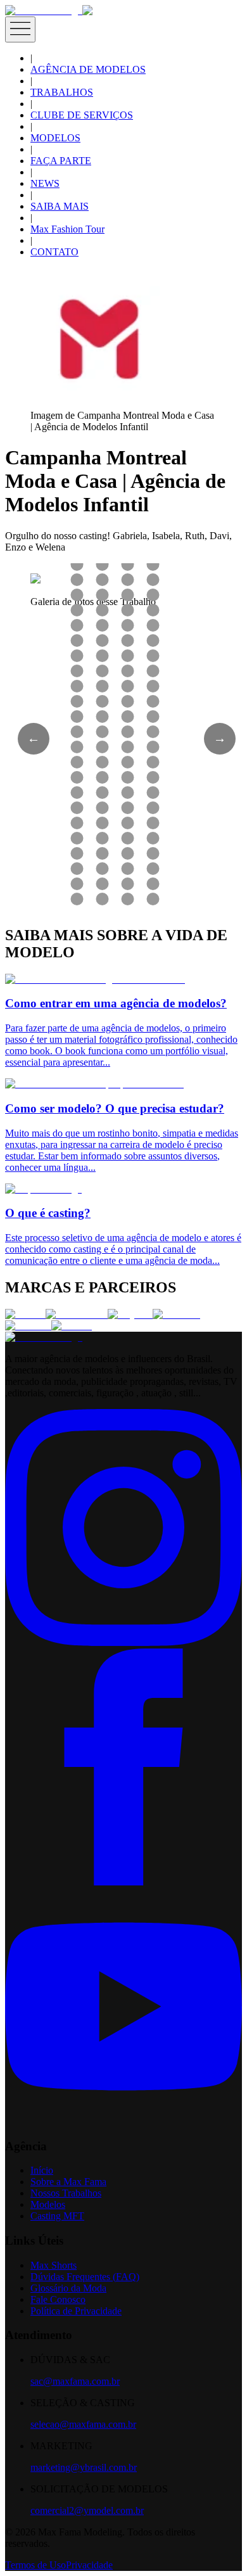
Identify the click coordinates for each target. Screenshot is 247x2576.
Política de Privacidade (76, 2311)
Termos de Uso (35, 2565)
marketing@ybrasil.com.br (84, 2467)
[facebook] (123, 1882)
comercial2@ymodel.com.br (87, 2510)
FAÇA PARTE (61, 161)
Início (42, 2170)
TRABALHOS (62, 92)
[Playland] (130, 1314)
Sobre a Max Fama (68, 2182)
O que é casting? (48, 1213)
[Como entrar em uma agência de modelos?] (95, 979)
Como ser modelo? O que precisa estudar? (115, 1108)
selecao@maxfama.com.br (83, 2424)
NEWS (45, 183)
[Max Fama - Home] (44, 10)
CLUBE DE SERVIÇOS (82, 115)
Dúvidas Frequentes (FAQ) (85, 2277)
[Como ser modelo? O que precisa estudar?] (94, 1084)
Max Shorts (54, 2265)
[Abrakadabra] (77, 1314)
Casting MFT (57, 2216)
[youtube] (123, 2121)
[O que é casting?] (43, 1189)
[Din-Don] (28, 1326)
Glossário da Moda (68, 2288)
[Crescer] (25, 1314)
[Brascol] (72, 1326)
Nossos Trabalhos (66, 2193)
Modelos (48, 2204)
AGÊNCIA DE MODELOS (88, 69)
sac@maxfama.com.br (75, 2381)
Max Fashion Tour (67, 229)
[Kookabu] (176, 1314)
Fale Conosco (58, 2299)
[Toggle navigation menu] (20, 29)
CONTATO (54, 252)
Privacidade (89, 2565)
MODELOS (55, 138)
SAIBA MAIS (60, 206)
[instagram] (123, 1642)
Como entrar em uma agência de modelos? (116, 1003)
